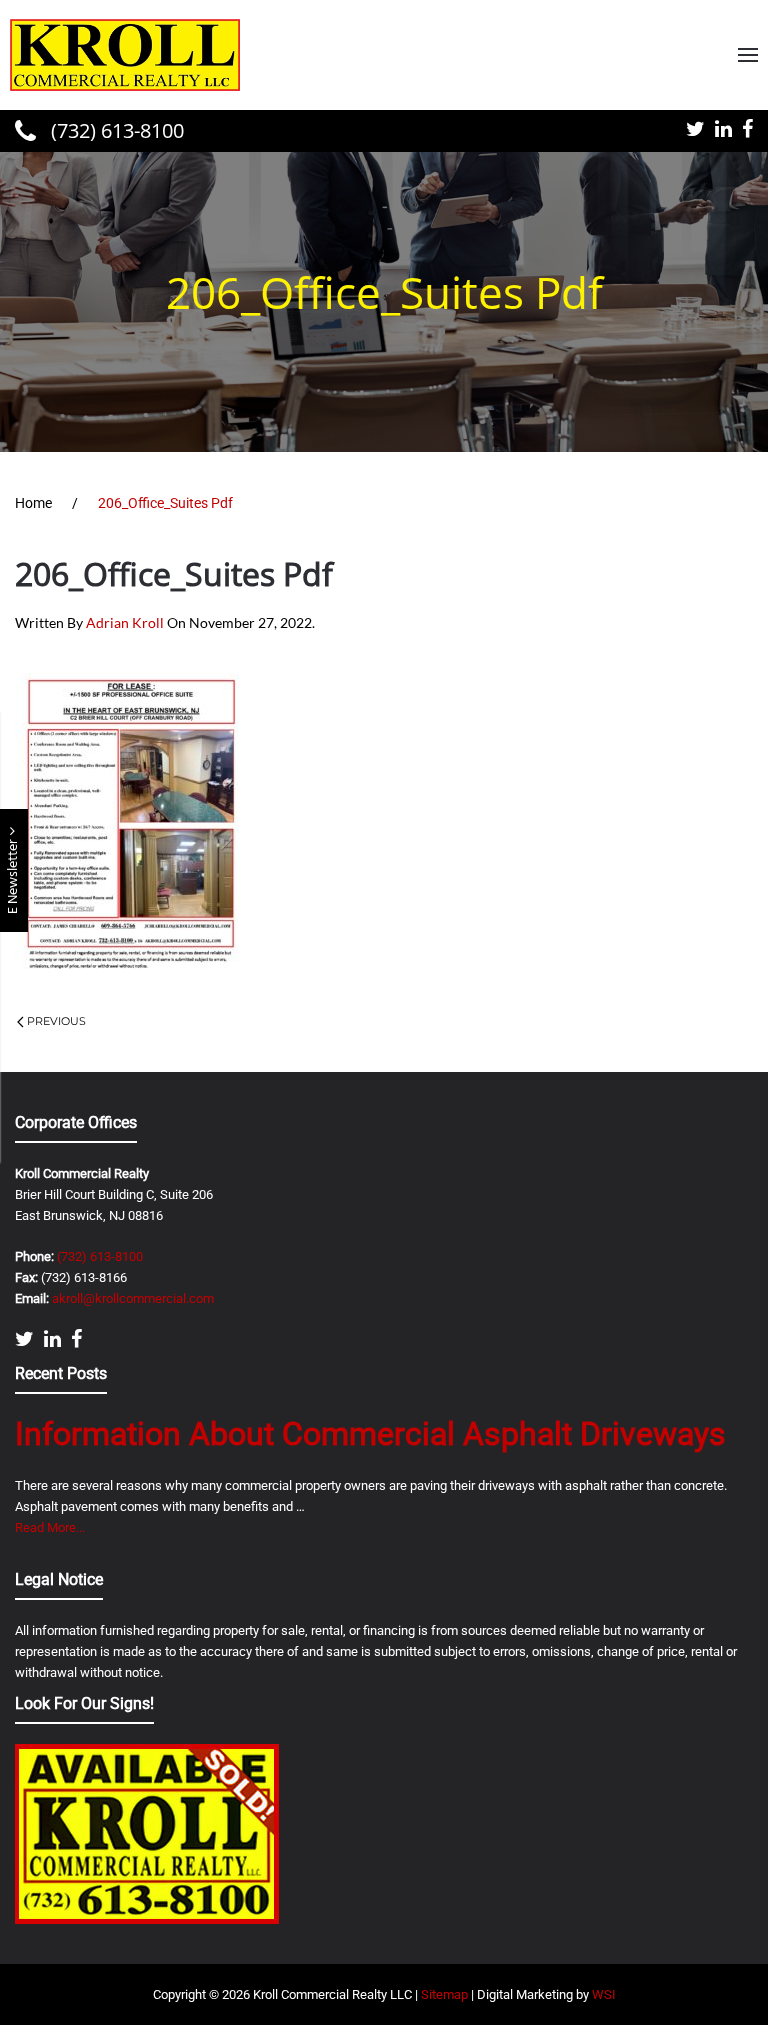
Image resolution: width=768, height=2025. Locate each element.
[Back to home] (125, 55)
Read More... (50, 1527)
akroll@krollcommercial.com (133, 1298)
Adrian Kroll (125, 622)
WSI (604, 1994)
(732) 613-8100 (115, 130)
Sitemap (444, 1994)
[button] (748, 55)
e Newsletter (13, 875)
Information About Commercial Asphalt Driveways (370, 1434)
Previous (56, 1021)
